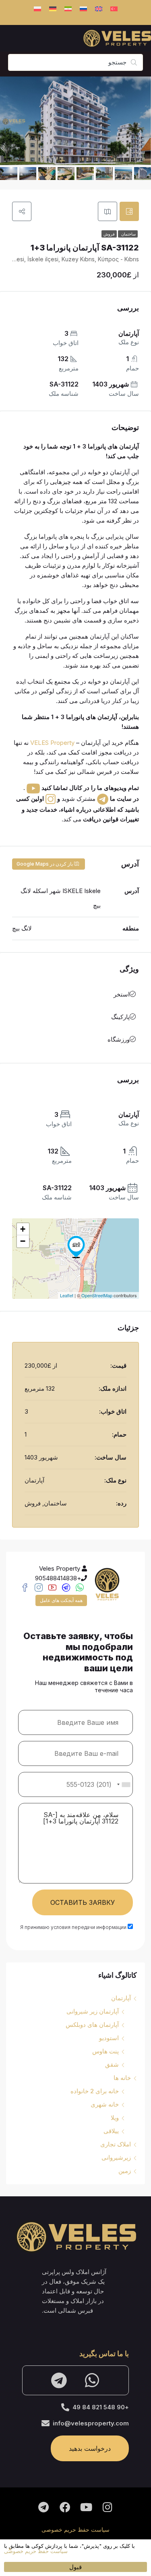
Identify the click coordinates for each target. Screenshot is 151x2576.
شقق (112, 2064)
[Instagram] (108, 2507)
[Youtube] (86, 2507)
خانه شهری (105, 2104)
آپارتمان (121, 1998)
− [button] (23, 1241)
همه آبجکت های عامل (61, 1600)
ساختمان (128, 234)
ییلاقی (111, 2131)
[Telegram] (59, 2380)
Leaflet (67, 1295)
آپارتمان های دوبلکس (92, 2025)
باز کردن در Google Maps (45, 864)
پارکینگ (120, 1017)
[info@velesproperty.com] (46, 2423)
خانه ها (122, 2078)
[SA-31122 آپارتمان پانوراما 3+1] (76, 1247)
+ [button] (23, 1229)
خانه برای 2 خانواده (95, 2091)
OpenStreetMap (97, 1295)
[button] (10, 2549)
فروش (109, 234)
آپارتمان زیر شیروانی (93, 2011)
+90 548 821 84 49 (101, 2407)
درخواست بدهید (90, 2448)
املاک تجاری (116, 2144)
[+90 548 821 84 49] (65, 2407)
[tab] (129, 211)
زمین (125, 2171)
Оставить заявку (83, 1902)
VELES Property (52, 743)
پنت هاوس (105, 2051)
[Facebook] (65, 2507)
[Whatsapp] (92, 2380)
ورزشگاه (119, 1039)
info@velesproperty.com (91, 2423)
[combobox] (123, 1784)
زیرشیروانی (116, 2157)
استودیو (109, 2038)
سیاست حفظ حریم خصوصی (75, 2529)
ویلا (115, 2118)
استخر (122, 994)
